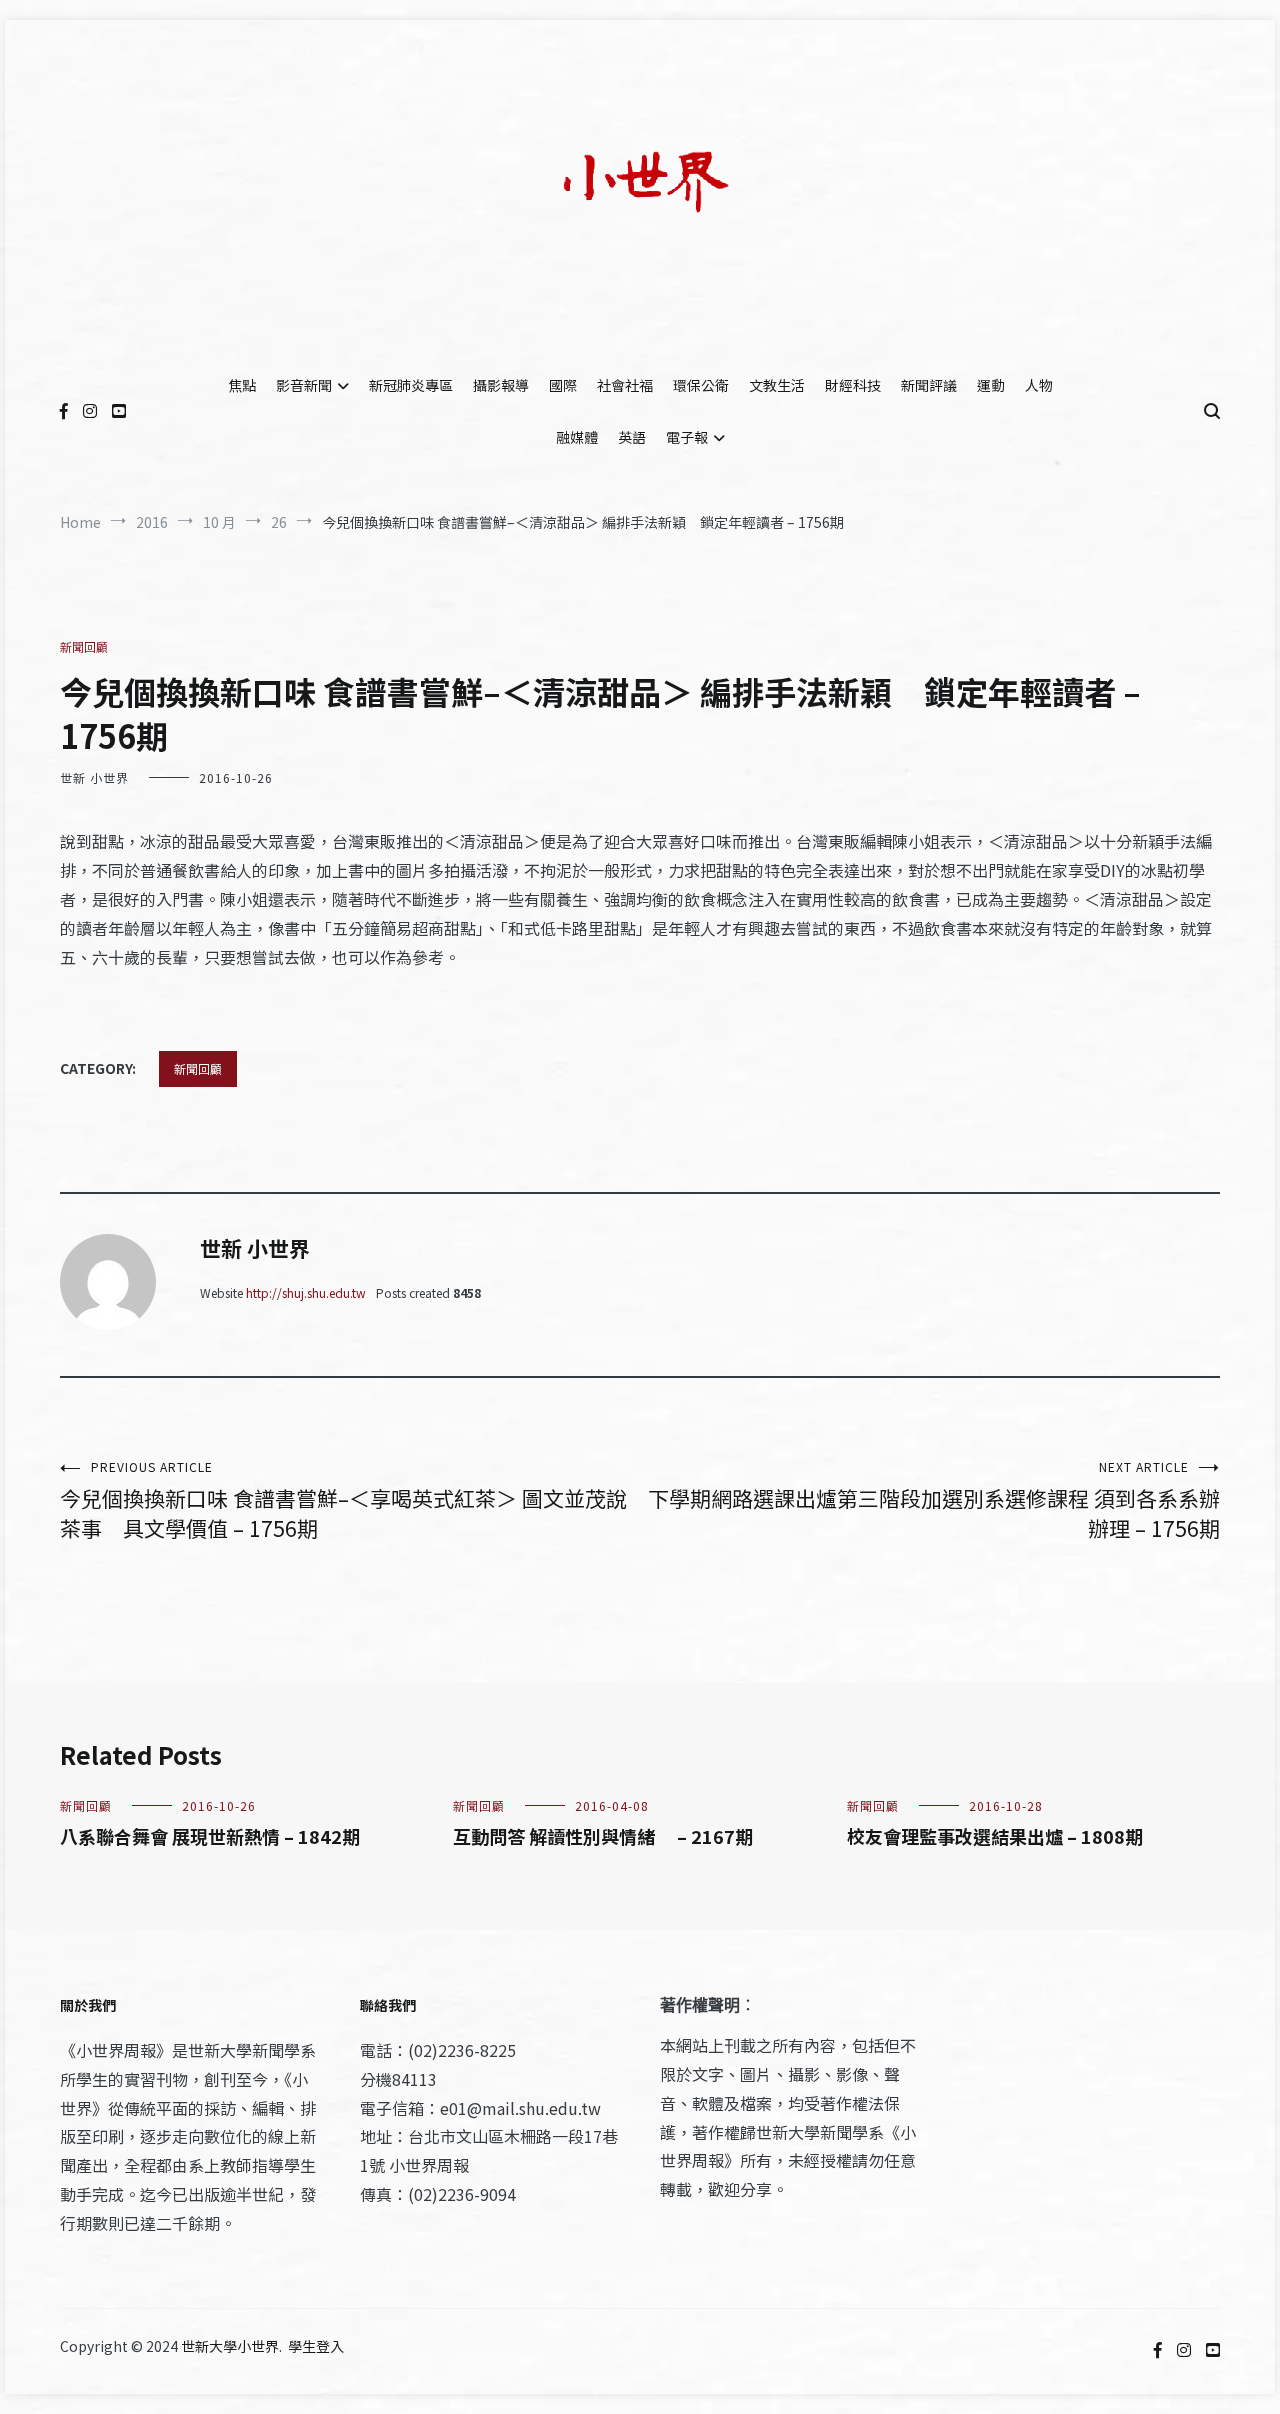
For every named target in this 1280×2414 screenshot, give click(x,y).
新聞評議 (929, 385)
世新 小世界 (94, 777)
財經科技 (853, 385)
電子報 (687, 437)
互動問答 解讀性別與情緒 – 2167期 (603, 1836)
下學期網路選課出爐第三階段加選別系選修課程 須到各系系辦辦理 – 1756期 (934, 1500)
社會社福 (625, 385)
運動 (991, 385)
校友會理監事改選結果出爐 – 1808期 (995, 1836)
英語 (632, 437)
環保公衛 (701, 385)
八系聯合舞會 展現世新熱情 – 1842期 (210, 1836)
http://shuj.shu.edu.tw (306, 1292)
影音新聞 (304, 385)
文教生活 (777, 385)
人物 (1039, 385)
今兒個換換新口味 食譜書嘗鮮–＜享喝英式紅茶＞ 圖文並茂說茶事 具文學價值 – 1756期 (343, 1500)
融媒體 (577, 437)
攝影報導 (501, 385)
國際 (563, 385)
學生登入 (316, 2346)
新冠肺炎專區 (411, 385)
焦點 (242, 385)
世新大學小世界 (230, 2346)
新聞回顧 (84, 646)
